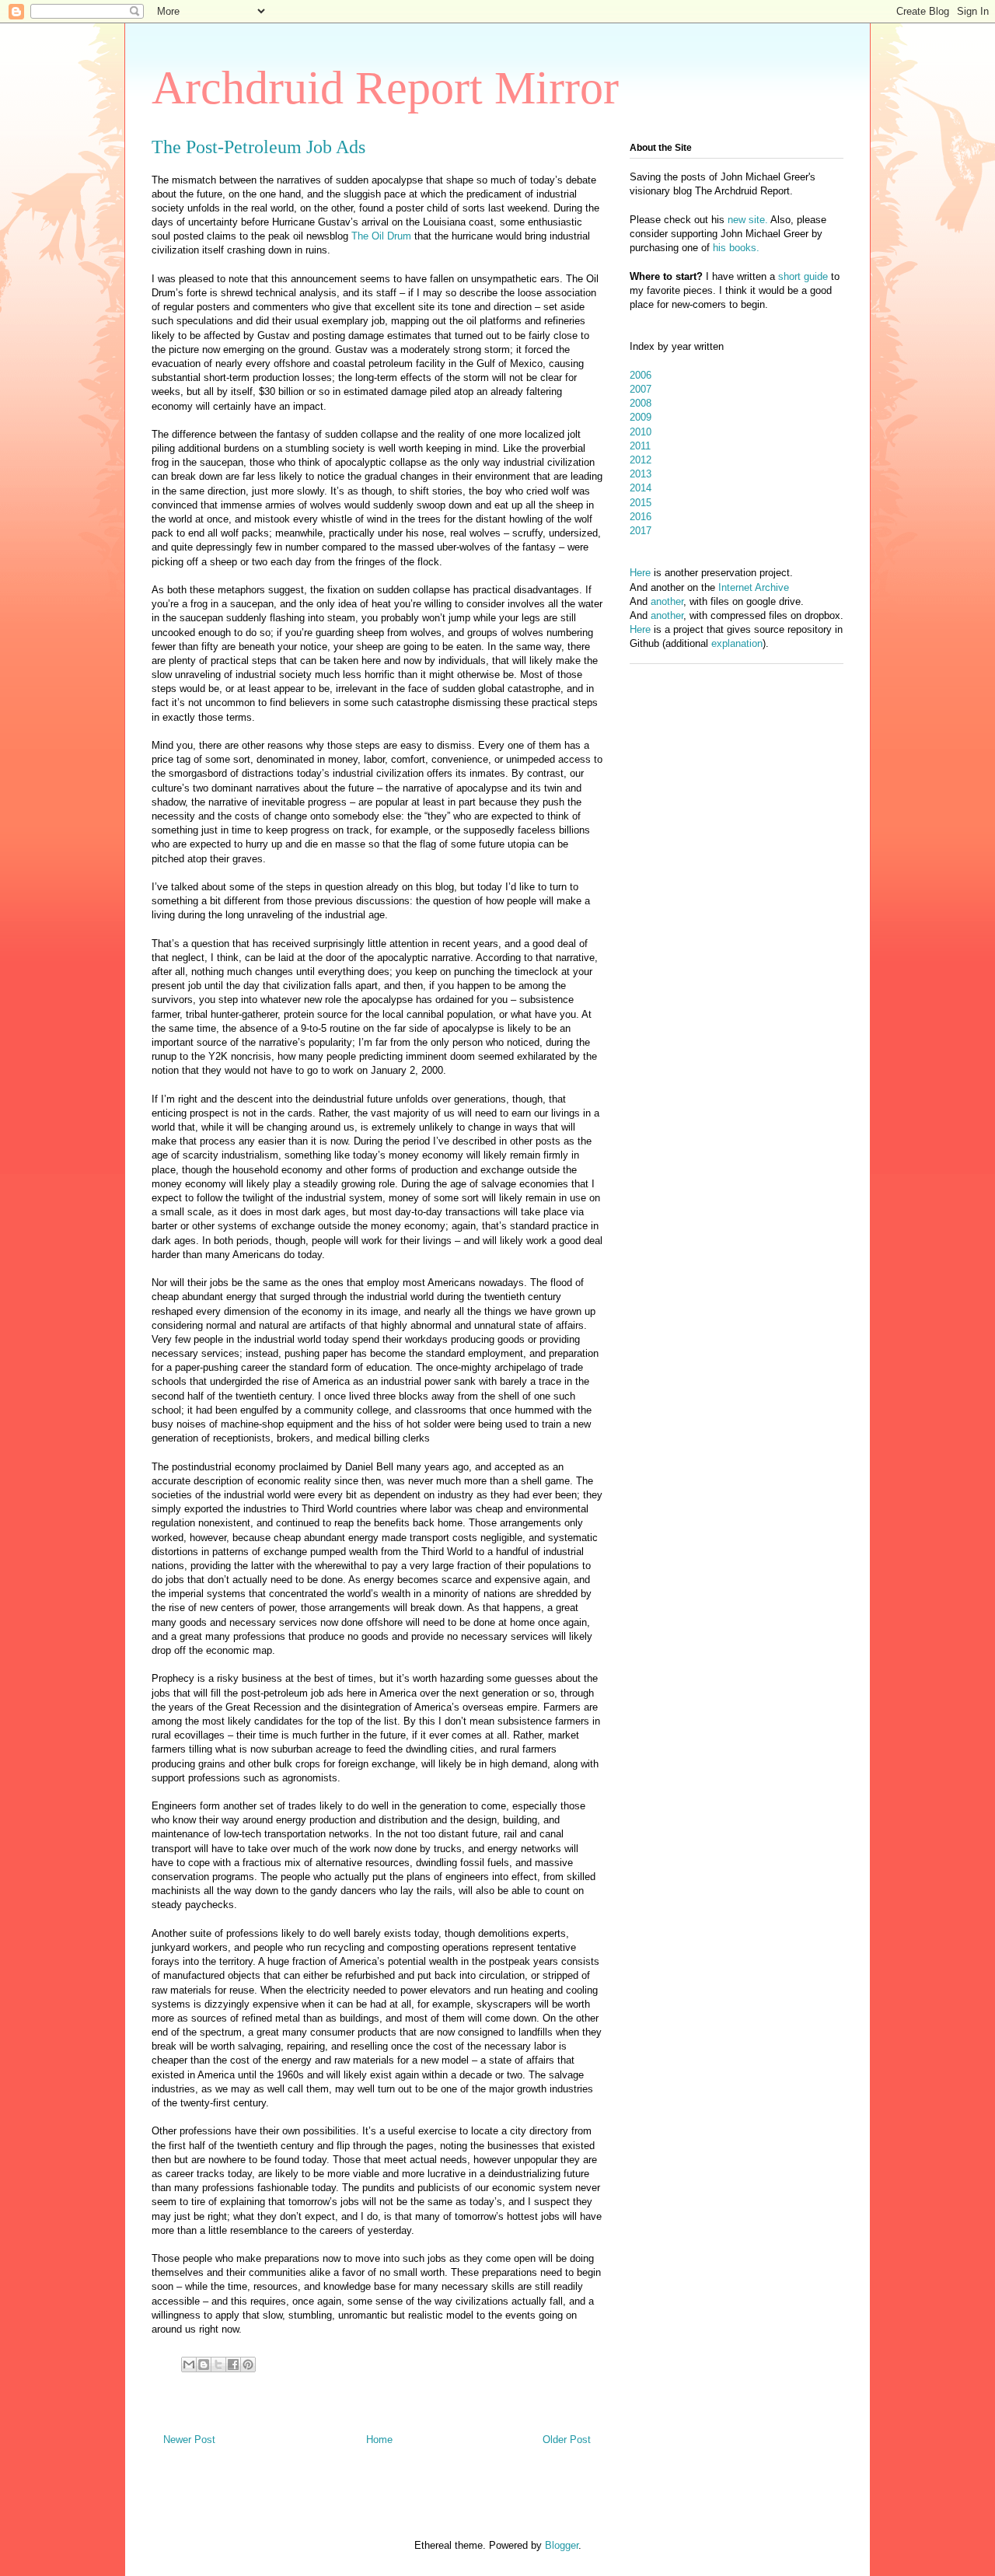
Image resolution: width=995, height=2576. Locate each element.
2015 (641, 503)
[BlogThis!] (204, 2365)
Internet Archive (754, 587)
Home (379, 2440)
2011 (640, 446)
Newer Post (189, 2440)
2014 (641, 488)
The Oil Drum (381, 236)
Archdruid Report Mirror (385, 88)
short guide (803, 276)
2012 (641, 460)
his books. (736, 248)
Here (640, 573)
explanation (737, 643)
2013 (641, 474)
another (667, 601)
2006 (641, 375)
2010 (641, 432)
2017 (641, 531)
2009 (641, 417)
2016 (641, 517)
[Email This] (189, 2365)
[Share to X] (218, 2365)
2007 (641, 389)
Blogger (562, 2545)
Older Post (567, 2440)
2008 (641, 403)
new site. (749, 220)
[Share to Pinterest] (248, 2365)
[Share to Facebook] (233, 2365)
